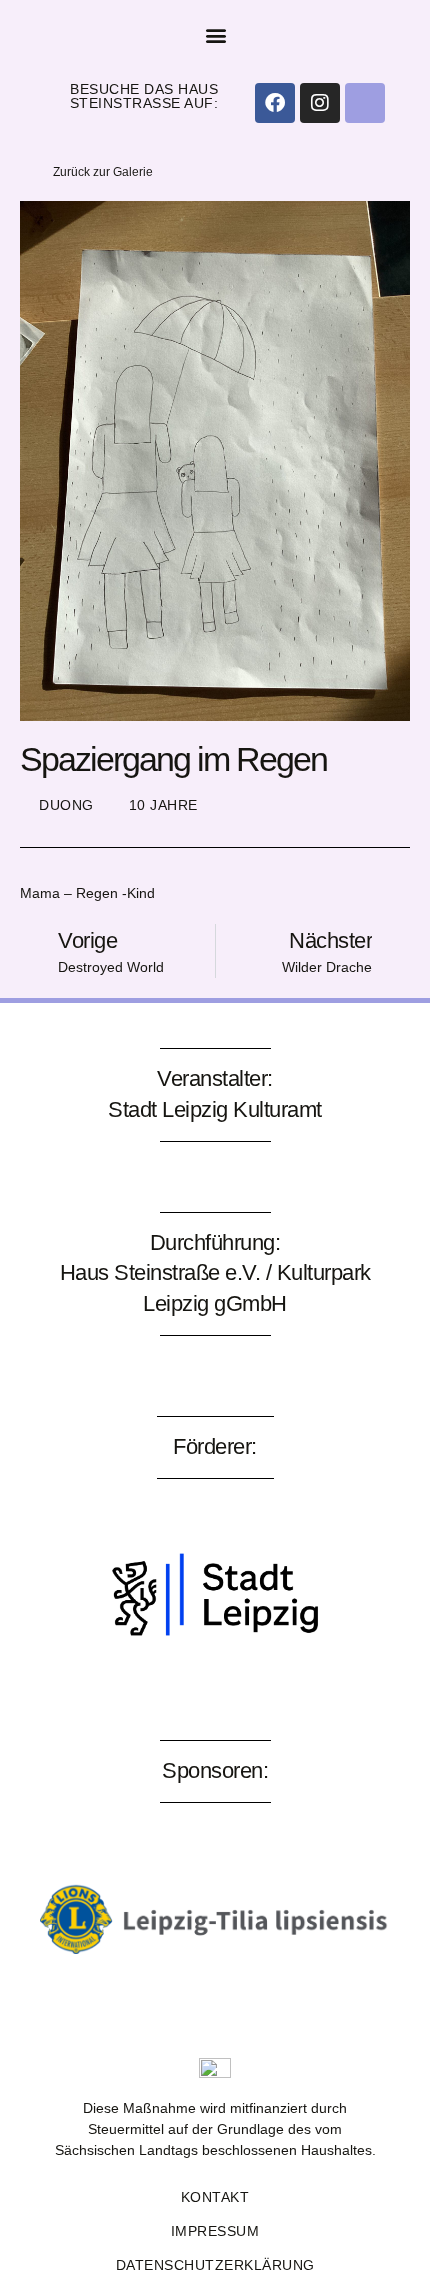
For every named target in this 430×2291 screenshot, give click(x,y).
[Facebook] (275, 103)
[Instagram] (320, 103)
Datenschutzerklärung (215, 2265)
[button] (216, 35)
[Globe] (365, 103)
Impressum (215, 2231)
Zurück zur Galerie (103, 172)
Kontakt (215, 2197)
